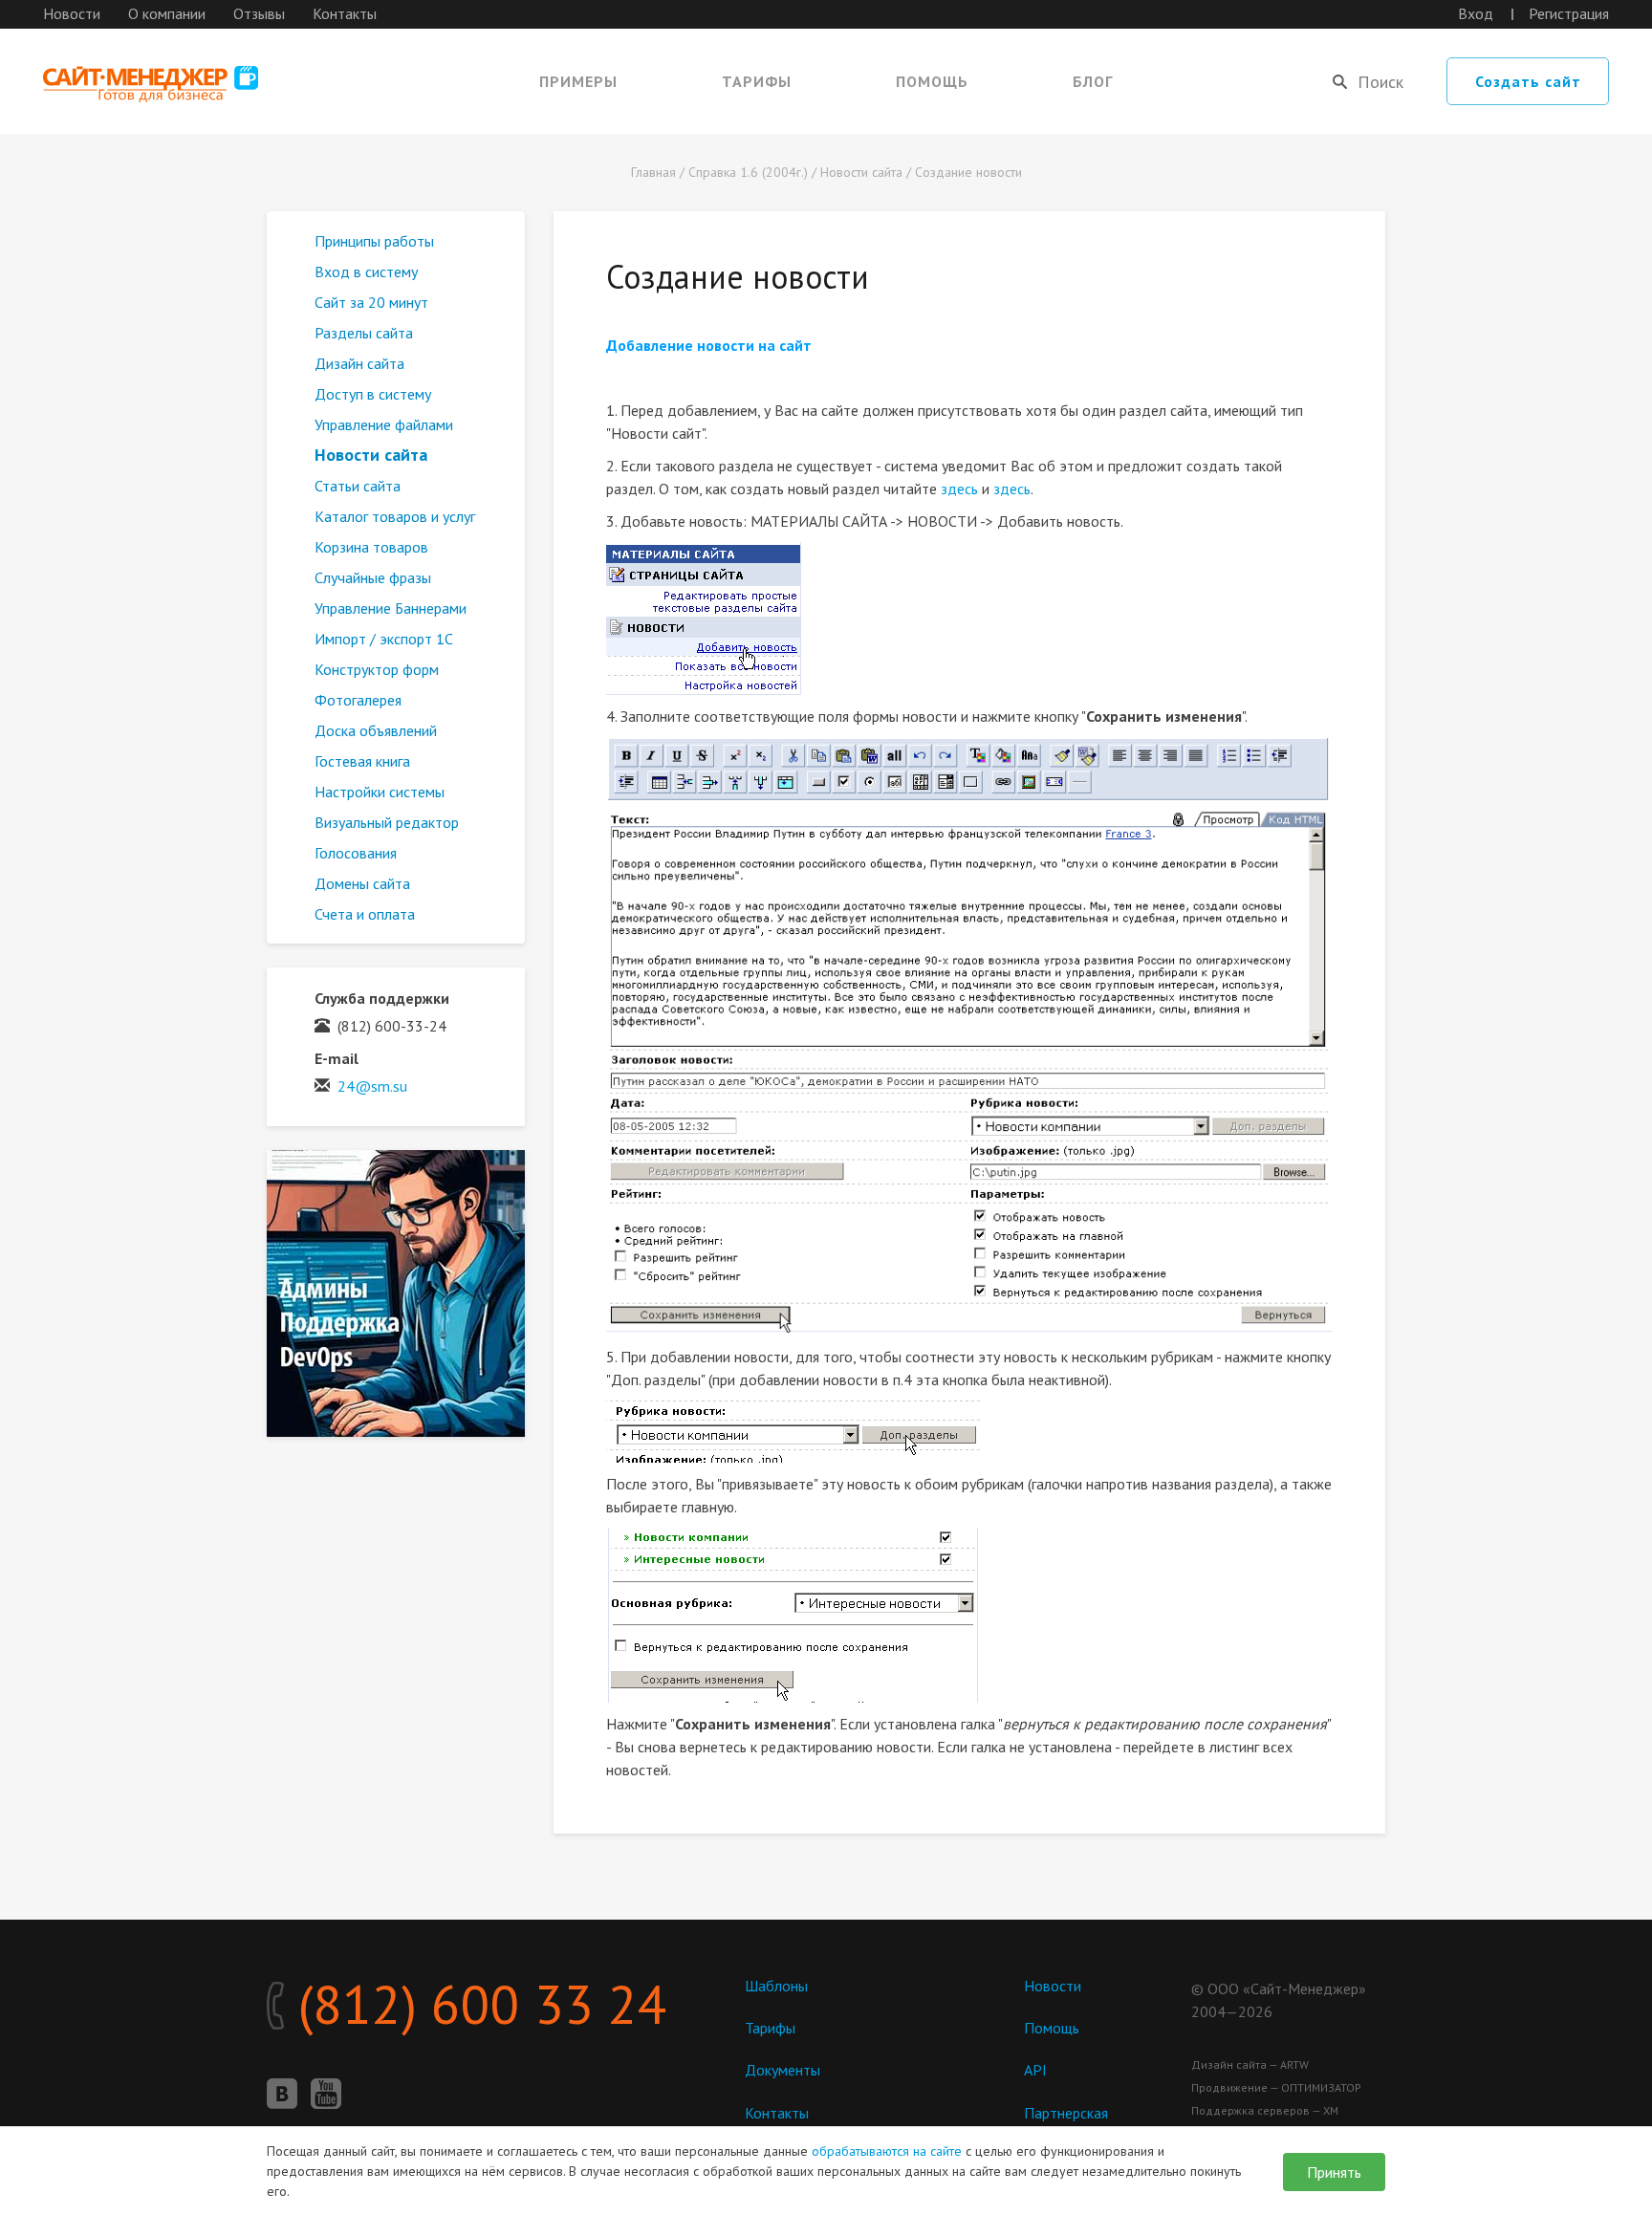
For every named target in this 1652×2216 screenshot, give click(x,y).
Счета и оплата (365, 914)
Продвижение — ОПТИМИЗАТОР (1276, 2087)
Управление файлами (384, 424)
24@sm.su (372, 1086)
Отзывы (259, 13)
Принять (1334, 2172)
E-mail (337, 1058)
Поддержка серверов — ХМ (1265, 2110)
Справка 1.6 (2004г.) (748, 172)
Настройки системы (380, 792)
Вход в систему (366, 272)
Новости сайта (861, 172)
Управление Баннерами (391, 608)
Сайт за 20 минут (371, 302)
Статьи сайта (358, 486)
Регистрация (1569, 13)
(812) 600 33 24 (476, 2004)
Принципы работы (374, 241)
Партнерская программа (1066, 2122)
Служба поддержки (382, 998)
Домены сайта (362, 883)
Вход (1476, 13)
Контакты (345, 13)
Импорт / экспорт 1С (384, 639)
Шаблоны (776, 1986)
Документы (783, 2070)
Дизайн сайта (359, 363)
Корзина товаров (371, 547)
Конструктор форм (377, 669)
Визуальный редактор (387, 822)
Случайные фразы (373, 577)
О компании (167, 13)
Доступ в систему (373, 394)
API (1035, 2070)
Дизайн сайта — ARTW (1250, 2064)
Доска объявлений (376, 730)
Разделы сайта (364, 333)
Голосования (356, 853)
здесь (959, 489)
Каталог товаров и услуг (395, 516)
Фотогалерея (358, 700)
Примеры (578, 81)
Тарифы (757, 81)
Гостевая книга (362, 761)
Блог (1093, 81)
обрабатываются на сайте (887, 2151)
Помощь (932, 81)
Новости (72, 13)
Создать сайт (1528, 81)
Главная (653, 172)
